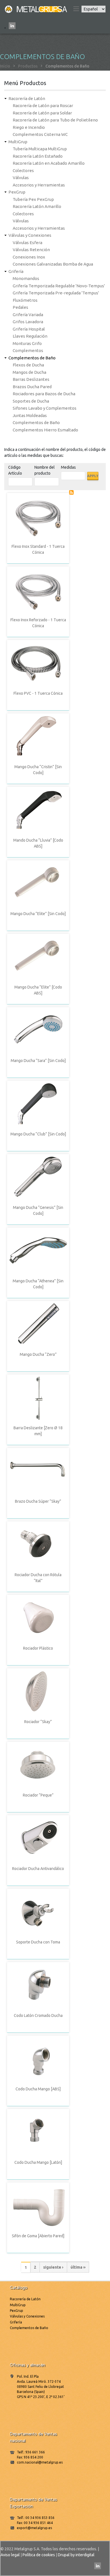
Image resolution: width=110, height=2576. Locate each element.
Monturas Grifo (27, 343)
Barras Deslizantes (31, 379)
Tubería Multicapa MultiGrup (40, 149)
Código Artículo (15, 470)
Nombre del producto (45, 470)
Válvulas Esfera (27, 243)
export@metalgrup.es (34, 2528)
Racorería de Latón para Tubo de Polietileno (55, 120)
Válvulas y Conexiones (30, 235)
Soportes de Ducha (31, 401)
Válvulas (21, 178)
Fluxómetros (25, 300)
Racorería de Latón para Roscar (43, 106)
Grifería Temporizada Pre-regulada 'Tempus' (56, 293)
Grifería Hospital (29, 329)
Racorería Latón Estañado (38, 156)
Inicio (5, 66)
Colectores (23, 170)
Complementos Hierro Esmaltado (45, 430)
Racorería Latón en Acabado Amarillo (49, 163)
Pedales (20, 307)
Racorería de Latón (27, 98)
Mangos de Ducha (29, 372)
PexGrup (17, 192)
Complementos (28, 350)
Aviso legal (10, 2555)
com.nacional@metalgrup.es (40, 2462)
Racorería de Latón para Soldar (42, 113)
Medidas (68, 467)
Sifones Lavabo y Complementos (45, 408)
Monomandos (26, 278)
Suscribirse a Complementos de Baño (71, 492)
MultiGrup (18, 142)
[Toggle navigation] (76, 9)
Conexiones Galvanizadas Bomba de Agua (53, 264)
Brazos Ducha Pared (32, 387)
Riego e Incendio (29, 127)
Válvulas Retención (31, 250)
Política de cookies (39, 2555)
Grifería (16, 271)
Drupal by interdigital (76, 2555)
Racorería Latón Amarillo (37, 206)
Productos (28, 66)
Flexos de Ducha (28, 365)
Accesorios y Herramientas (39, 185)
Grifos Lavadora (28, 322)
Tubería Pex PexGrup (33, 199)
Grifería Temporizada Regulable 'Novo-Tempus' (59, 286)
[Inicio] (36, 9)
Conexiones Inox (29, 257)
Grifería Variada (28, 315)
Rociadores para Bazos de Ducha (44, 394)
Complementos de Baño (32, 358)
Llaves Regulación (30, 336)
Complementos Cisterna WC (40, 134)
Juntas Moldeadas (30, 415)
